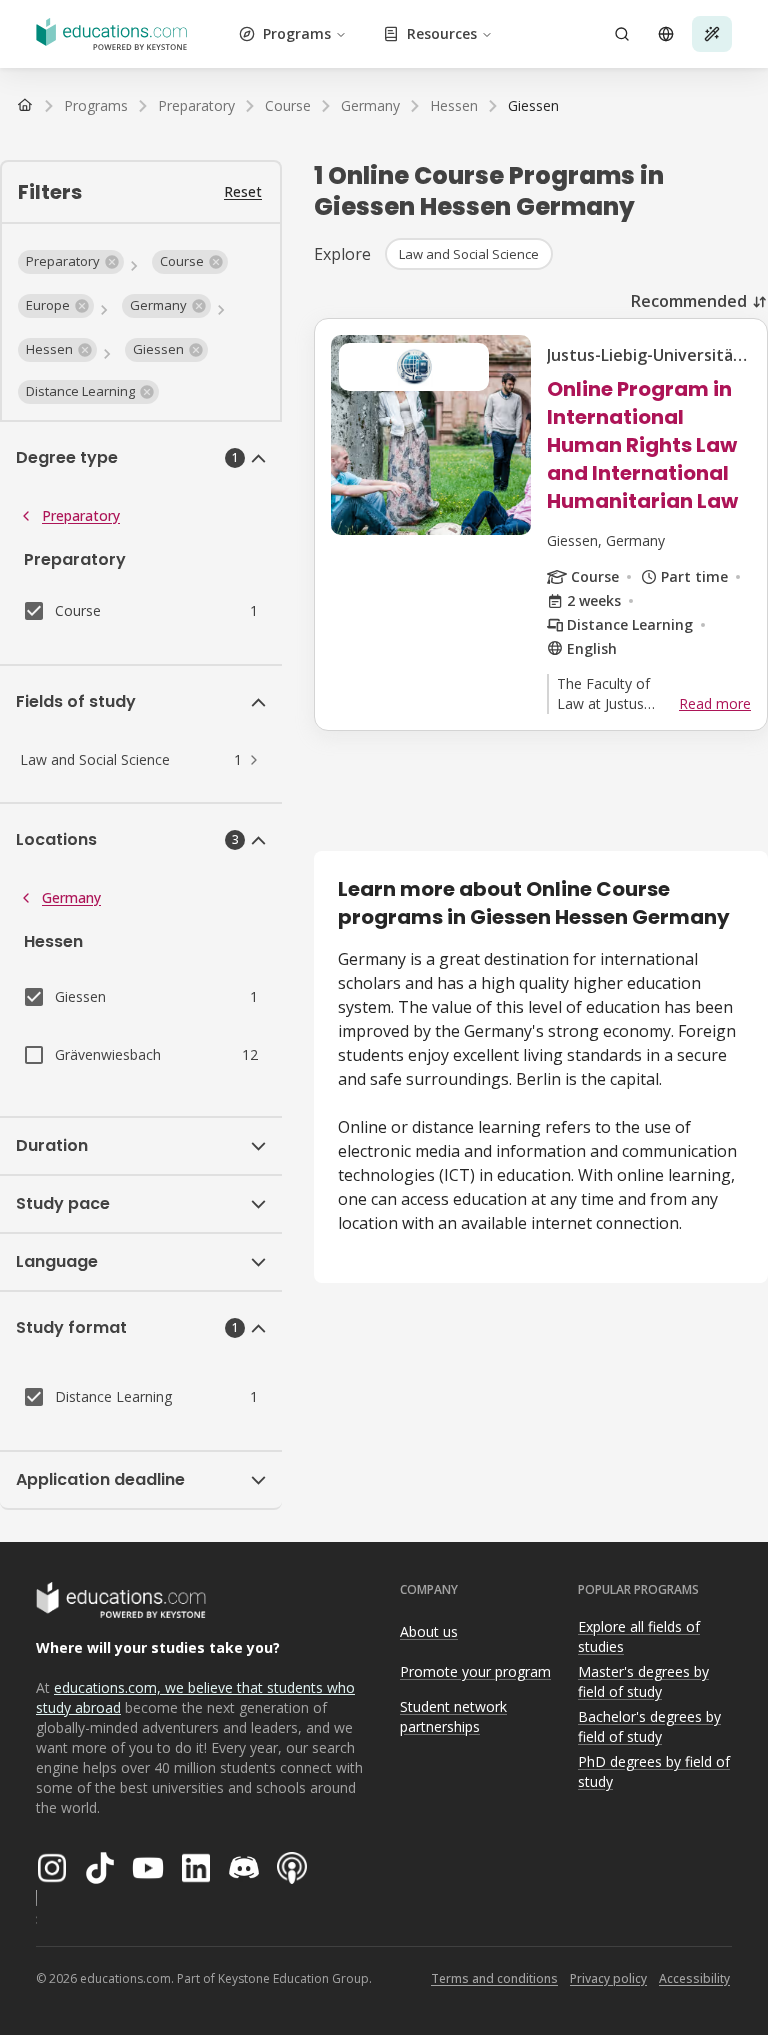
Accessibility (694, 1978)
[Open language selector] (666, 34)
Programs (297, 33)
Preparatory (81, 515)
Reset (243, 191)
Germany (71, 897)
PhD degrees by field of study (654, 1772)
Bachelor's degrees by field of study (649, 1727)
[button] (71, 262)
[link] (533, 106)
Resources (442, 33)
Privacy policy (608, 1978)
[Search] (622, 34)
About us (429, 1631)
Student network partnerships (453, 1717)
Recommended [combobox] (689, 301)
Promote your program (475, 1671)
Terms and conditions (494, 1978)
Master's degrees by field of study (643, 1682)
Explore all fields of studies (639, 1637)
